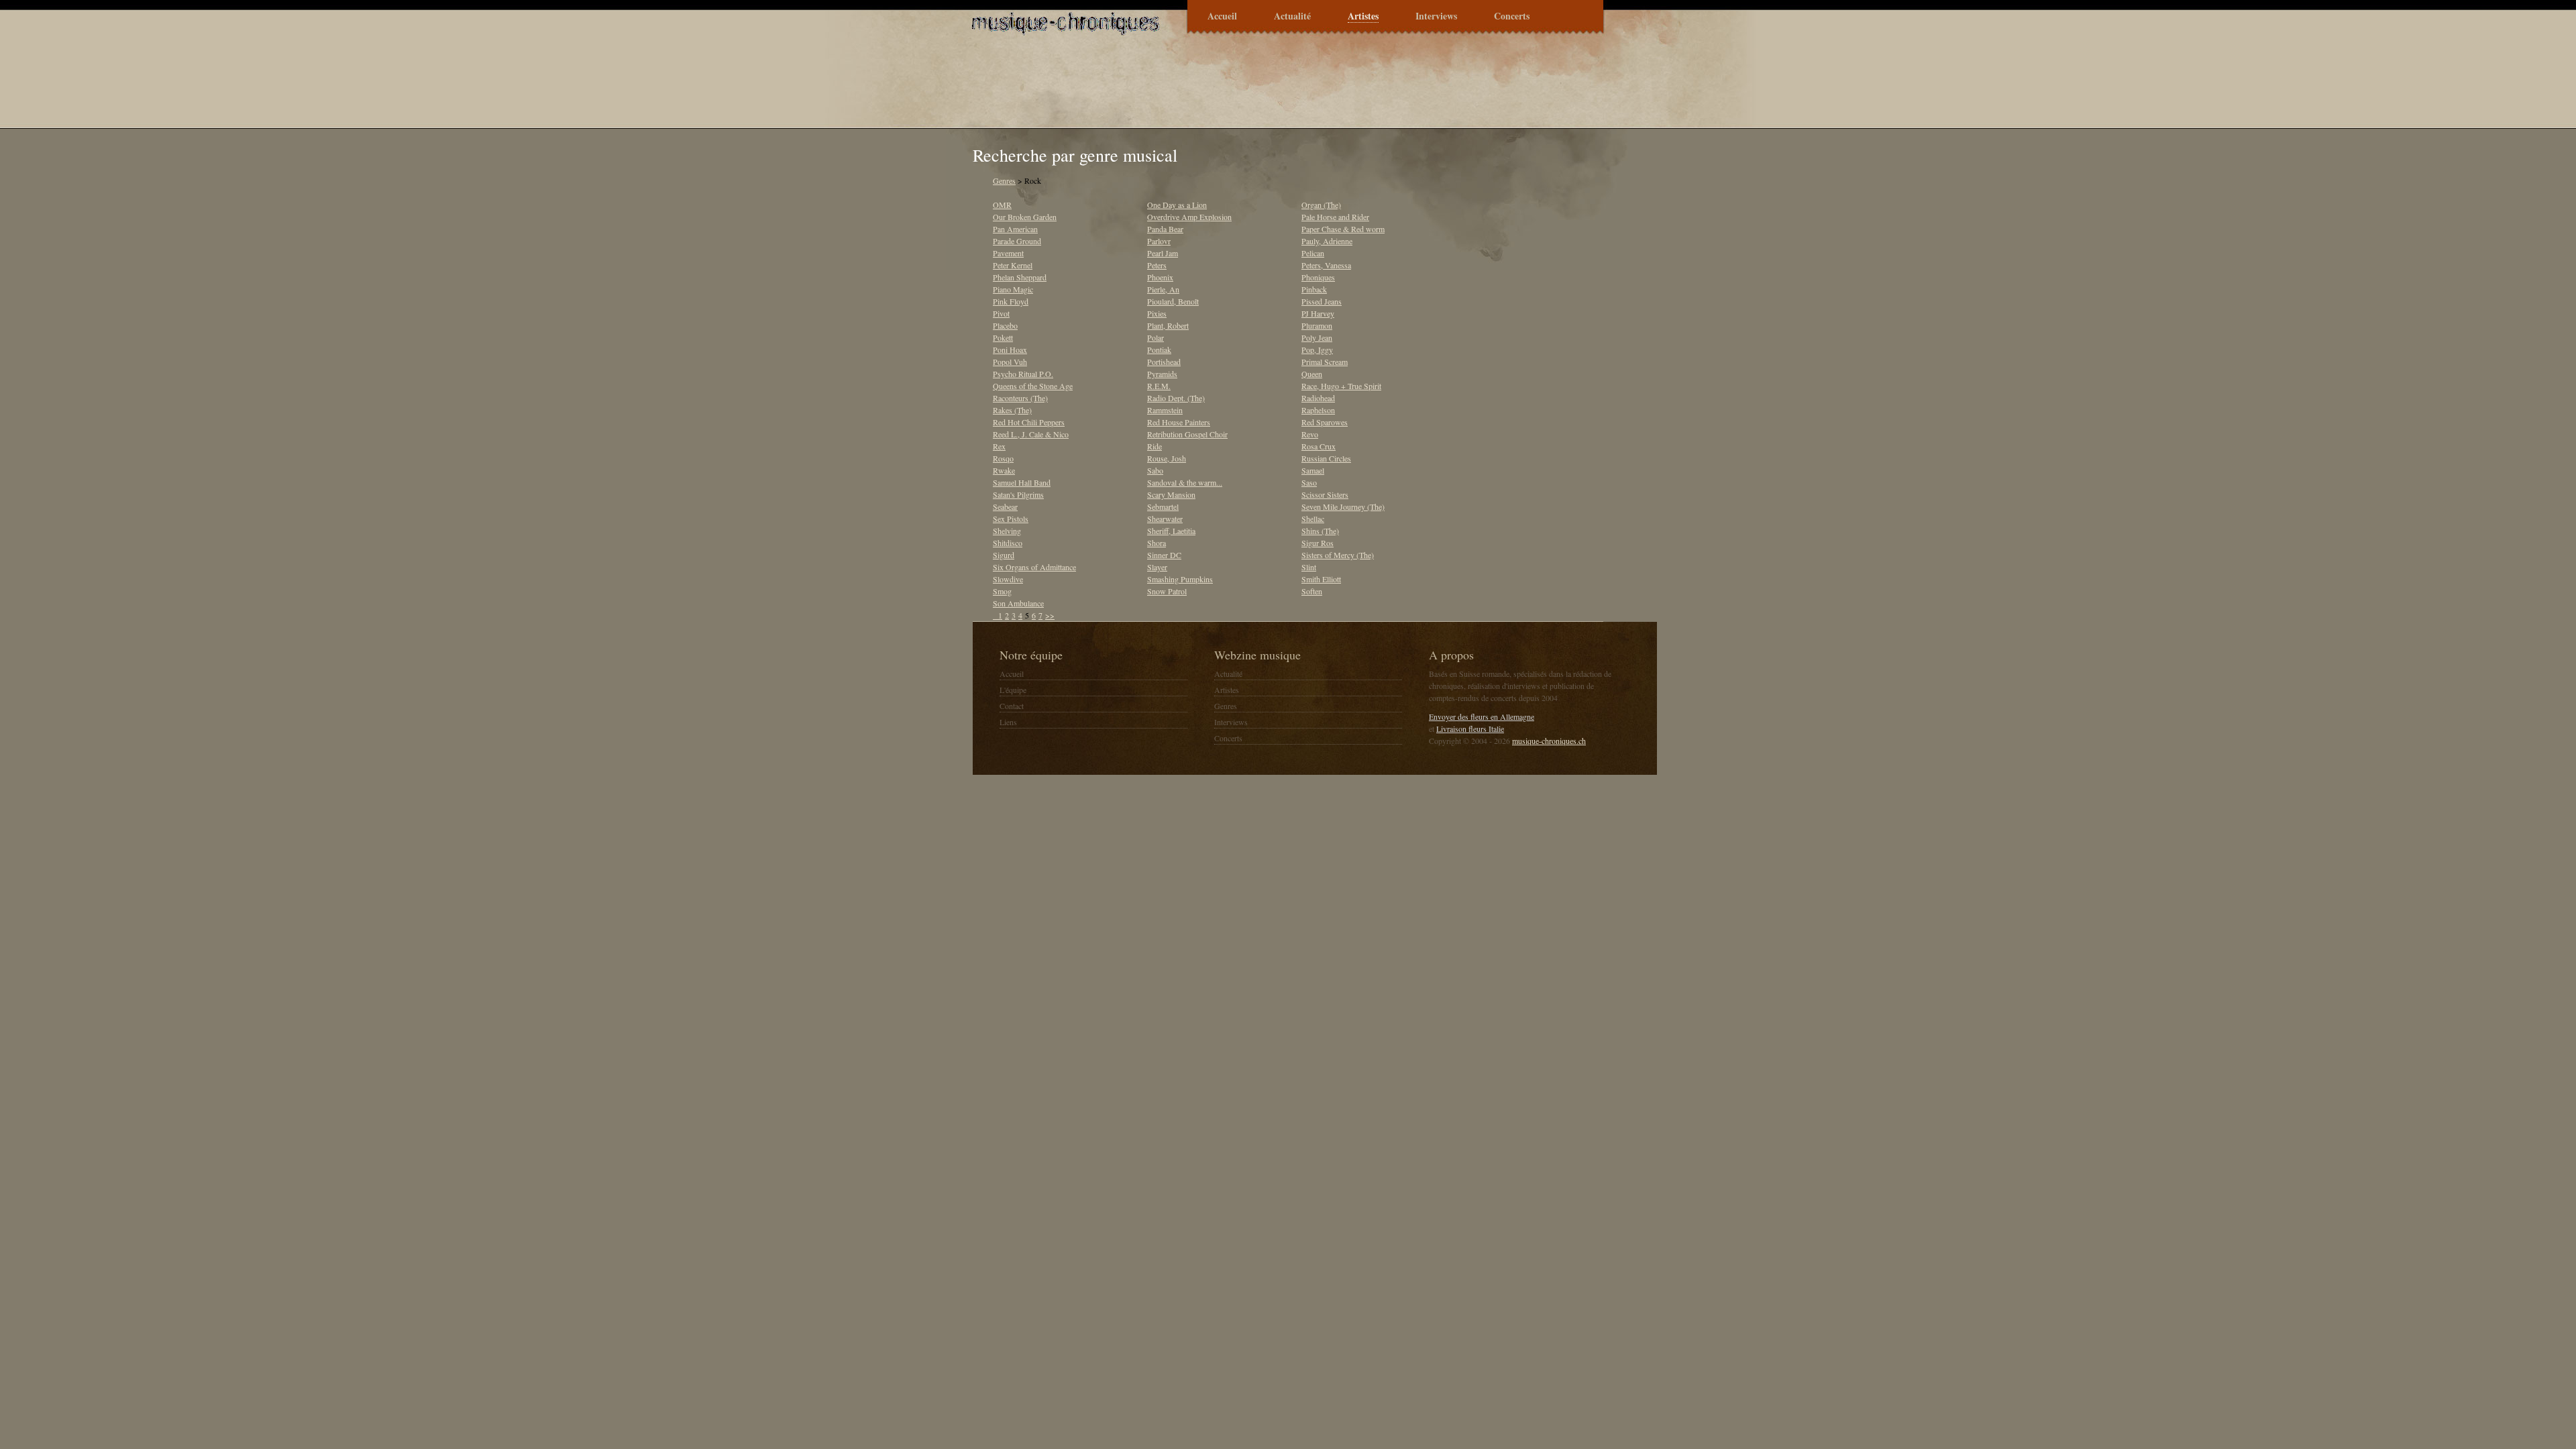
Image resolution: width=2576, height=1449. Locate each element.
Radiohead (1318, 398)
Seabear (1005, 506)
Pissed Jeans (1322, 301)
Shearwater (1165, 519)
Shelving (1007, 531)
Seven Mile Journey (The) (1343, 506)
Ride (1155, 446)
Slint (1309, 567)
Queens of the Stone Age (1033, 386)
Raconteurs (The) (1020, 398)
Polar (1156, 337)
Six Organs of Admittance (1034, 567)
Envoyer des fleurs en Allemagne (1482, 716)
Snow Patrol (1167, 591)
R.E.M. (1159, 386)
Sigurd (1004, 555)
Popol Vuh (1010, 362)
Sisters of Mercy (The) (1338, 555)
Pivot (1001, 313)
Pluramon (1317, 325)
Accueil (1222, 16)
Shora (1157, 543)
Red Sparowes (1325, 422)
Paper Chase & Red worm (1343, 229)
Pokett (1003, 337)
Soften (1312, 591)
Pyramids (1162, 374)
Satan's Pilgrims (1018, 494)
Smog (1002, 591)
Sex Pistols (1011, 519)
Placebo (1005, 325)
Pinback (1314, 289)
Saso (1309, 482)
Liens (1008, 722)
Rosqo (1003, 458)
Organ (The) (1321, 205)
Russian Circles (1326, 458)
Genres (1004, 180)
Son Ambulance (1018, 603)
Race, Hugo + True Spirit (1341, 386)
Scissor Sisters (1325, 494)
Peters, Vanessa (1326, 265)
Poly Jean (1317, 337)
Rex (999, 446)
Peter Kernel (1013, 265)
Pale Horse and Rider (1335, 217)
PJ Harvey (1318, 313)
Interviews (1436, 16)
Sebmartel (1163, 506)
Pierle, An (1163, 289)
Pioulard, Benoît (1173, 301)
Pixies (1157, 313)
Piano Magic (1013, 289)
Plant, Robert (1168, 325)
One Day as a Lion (1177, 205)
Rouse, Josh (1167, 458)
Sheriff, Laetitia (1171, 531)
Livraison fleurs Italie (1470, 729)
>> (1050, 615)
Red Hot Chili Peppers (1029, 422)
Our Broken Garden (1025, 217)
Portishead (1164, 362)
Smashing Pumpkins (1180, 579)
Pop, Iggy (1317, 350)
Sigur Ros (1318, 543)
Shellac (1313, 519)
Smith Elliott (1321, 579)
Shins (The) (1320, 531)
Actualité (1292, 16)
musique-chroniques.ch (1549, 741)
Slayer (1157, 567)
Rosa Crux (1319, 446)
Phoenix (1160, 277)
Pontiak (1159, 350)
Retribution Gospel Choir (1187, 434)
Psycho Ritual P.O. (1023, 374)
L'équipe (1013, 690)
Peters (1157, 265)
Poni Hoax (1010, 350)
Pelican (1313, 253)
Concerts (1512, 16)
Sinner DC (1164, 555)
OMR (1002, 205)
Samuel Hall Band (1022, 482)
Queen (1312, 374)
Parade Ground (1017, 241)
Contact (1012, 706)
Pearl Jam (1163, 253)
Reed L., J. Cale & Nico (1031, 434)
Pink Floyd (1011, 301)
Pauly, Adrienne (1327, 241)
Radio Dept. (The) (1176, 398)
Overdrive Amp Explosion (1189, 217)
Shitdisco (1008, 543)
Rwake (1004, 470)
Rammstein (1165, 410)
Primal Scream (1325, 362)
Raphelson (1318, 410)
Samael (1313, 470)
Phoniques (1318, 277)
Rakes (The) (1012, 410)
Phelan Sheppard (1020, 277)
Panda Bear (1165, 229)
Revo (1310, 434)
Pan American (1015, 229)
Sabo (1155, 470)
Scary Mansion (1171, 494)
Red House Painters (1179, 422)
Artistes (1363, 16)
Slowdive (1008, 579)
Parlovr (1159, 241)
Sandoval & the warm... (1185, 482)
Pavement (1008, 253)
